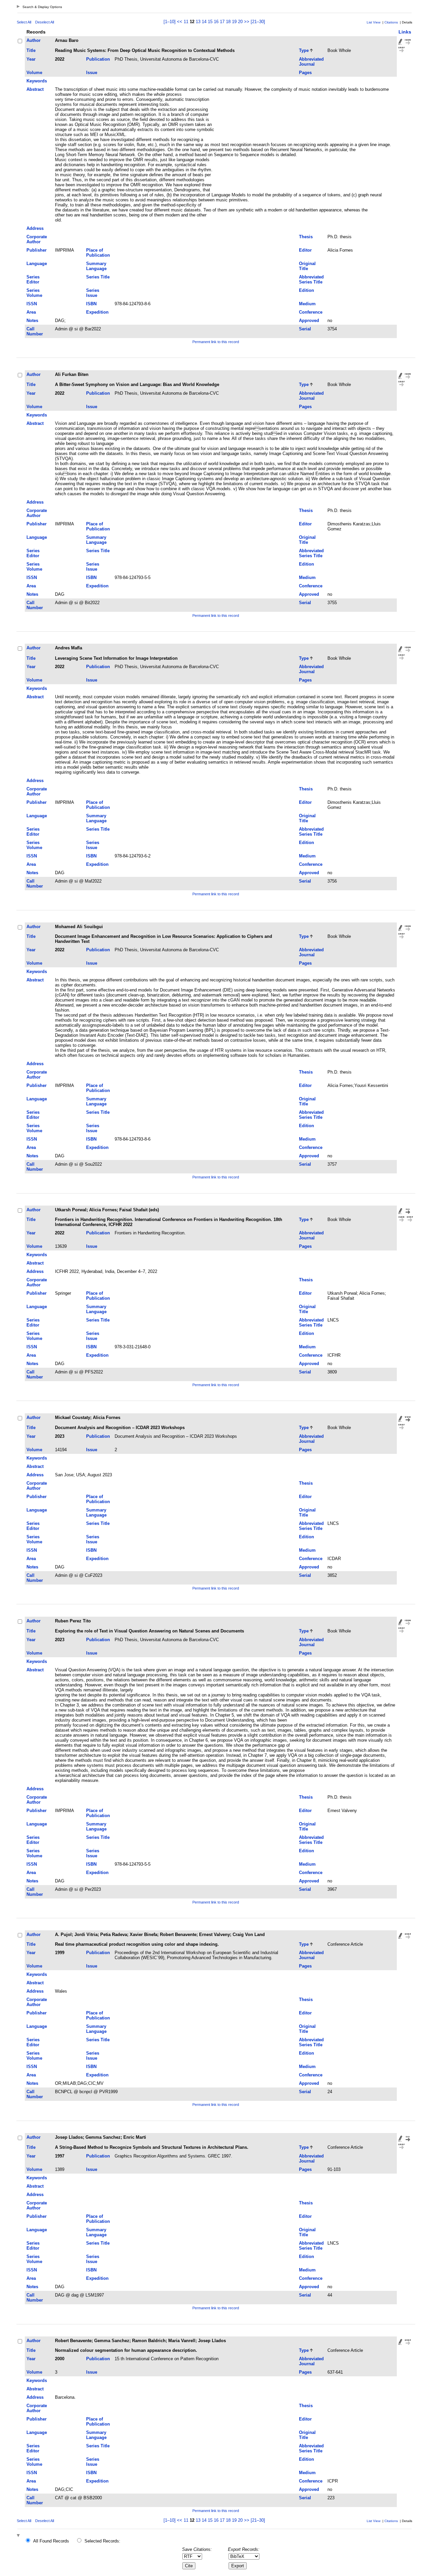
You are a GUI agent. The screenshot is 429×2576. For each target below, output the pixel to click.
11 (186, 22)
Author (34, 40)
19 (234, 22)
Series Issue (93, 293)
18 (228, 22)
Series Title (98, 277)
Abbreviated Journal (311, 62)
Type (304, 50)
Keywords (37, 81)
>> (247, 22)
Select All (24, 22)
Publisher (37, 250)
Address (35, 228)
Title (31, 50)
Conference (311, 312)
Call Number (35, 331)
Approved (309, 320)
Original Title (307, 266)
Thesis (306, 237)
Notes (32, 320)
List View (374, 22)
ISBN (91, 304)
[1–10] (170, 22)
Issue (92, 73)
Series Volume (34, 293)
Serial (305, 329)
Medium (307, 304)
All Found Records (51, 2541)
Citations (391, 22)
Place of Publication (98, 253)
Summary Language (96, 266)
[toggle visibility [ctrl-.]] (19, 2536)
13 (198, 22)
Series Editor (33, 279)
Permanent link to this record (216, 342)
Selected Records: (102, 2541)
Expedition (97, 312)
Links (405, 32)
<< (180, 22)
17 (222, 22)
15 (210, 22)
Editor (305, 250)
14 (204, 22)
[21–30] (258, 22)
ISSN (32, 304)
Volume (34, 73)
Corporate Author (37, 239)
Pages (305, 73)
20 (240, 22)
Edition (307, 290)
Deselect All (45, 22)
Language (37, 264)
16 (216, 22)
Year (31, 59)
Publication (98, 59)
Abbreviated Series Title (311, 279)
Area (31, 312)
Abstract (35, 89)
